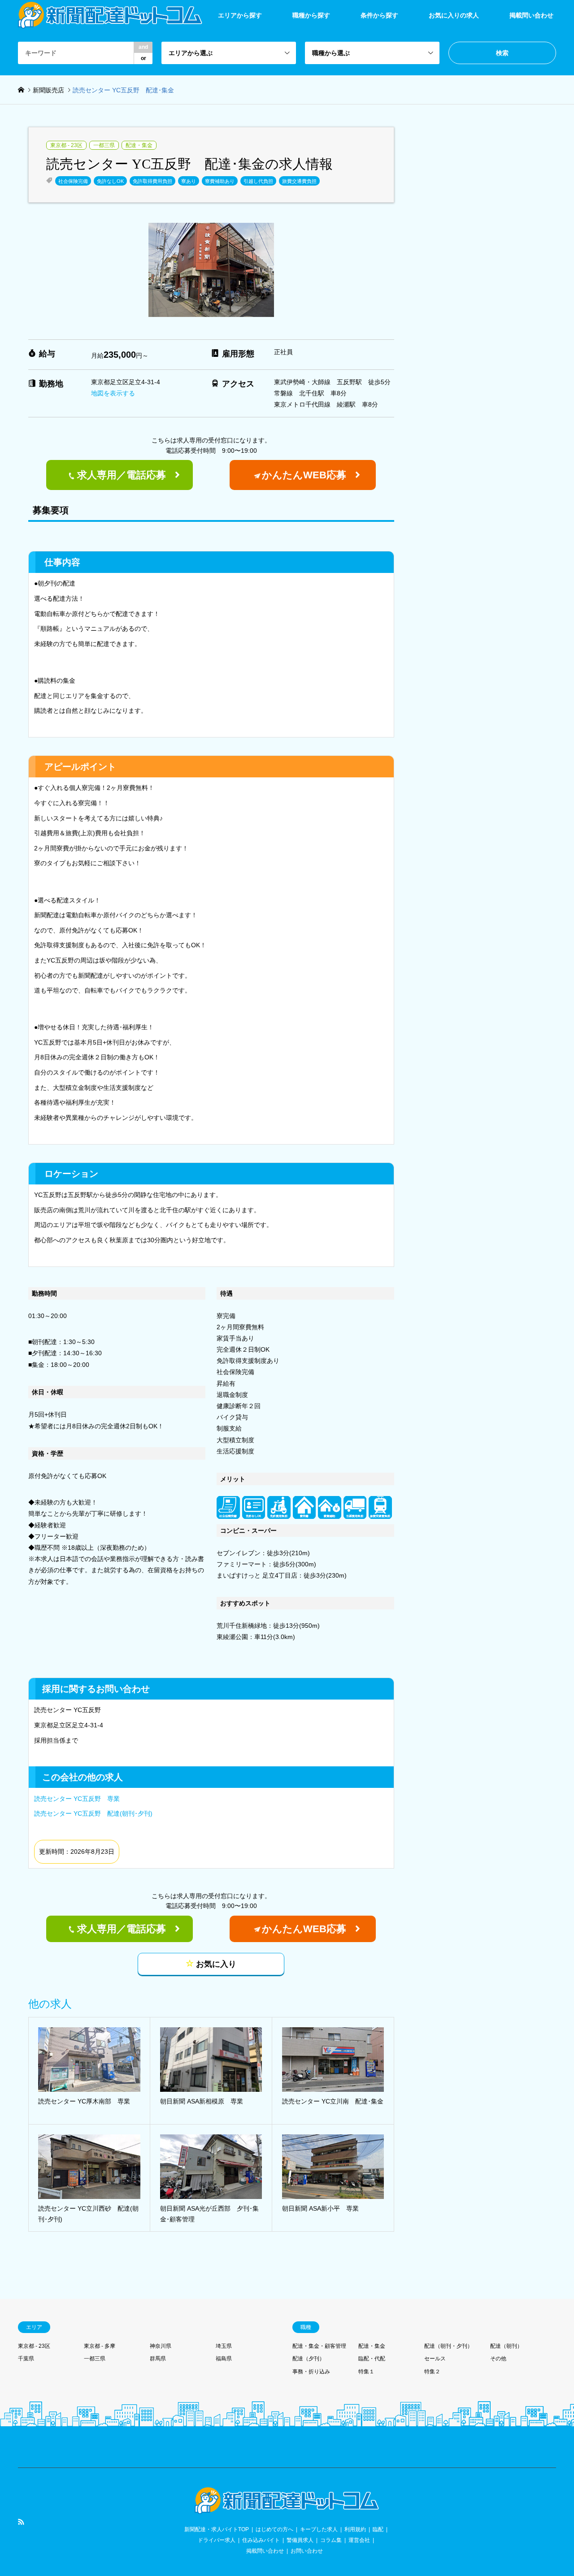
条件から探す (379, 15)
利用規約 (355, 2529)
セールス (435, 2359)
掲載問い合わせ (531, 15)
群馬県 (158, 2359)
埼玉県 (224, 2346)
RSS (21, 2522)
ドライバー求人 (217, 2540)
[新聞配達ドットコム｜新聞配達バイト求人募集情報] (287, 2509)
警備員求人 (300, 2540)
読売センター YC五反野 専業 (77, 1799)
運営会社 (359, 2540)
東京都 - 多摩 (100, 2346)
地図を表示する (113, 393)
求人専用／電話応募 (122, 475)
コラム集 (331, 2540)
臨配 (378, 2529)
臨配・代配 (372, 2359)
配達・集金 (139, 145)
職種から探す (311, 15)
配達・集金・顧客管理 (319, 2346)
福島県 (224, 2359)
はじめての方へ (274, 2529)
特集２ (432, 2372)
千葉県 (26, 2359)
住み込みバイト (261, 2540)
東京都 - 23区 (66, 145)
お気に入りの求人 (454, 15)
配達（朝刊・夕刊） (448, 2346)
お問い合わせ (307, 2551)
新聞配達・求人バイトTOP (217, 2529)
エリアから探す (240, 15)
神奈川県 (161, 2346)
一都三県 (104, 145)
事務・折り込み (311, 2372)
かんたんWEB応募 (304, 475)
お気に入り (215, 1964)
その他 (498, 2359)
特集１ (366, 2372)
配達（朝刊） (506, 2346)
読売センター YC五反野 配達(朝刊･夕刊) (93, 1813)
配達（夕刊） (309, 2359)
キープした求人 (319, 2529)
